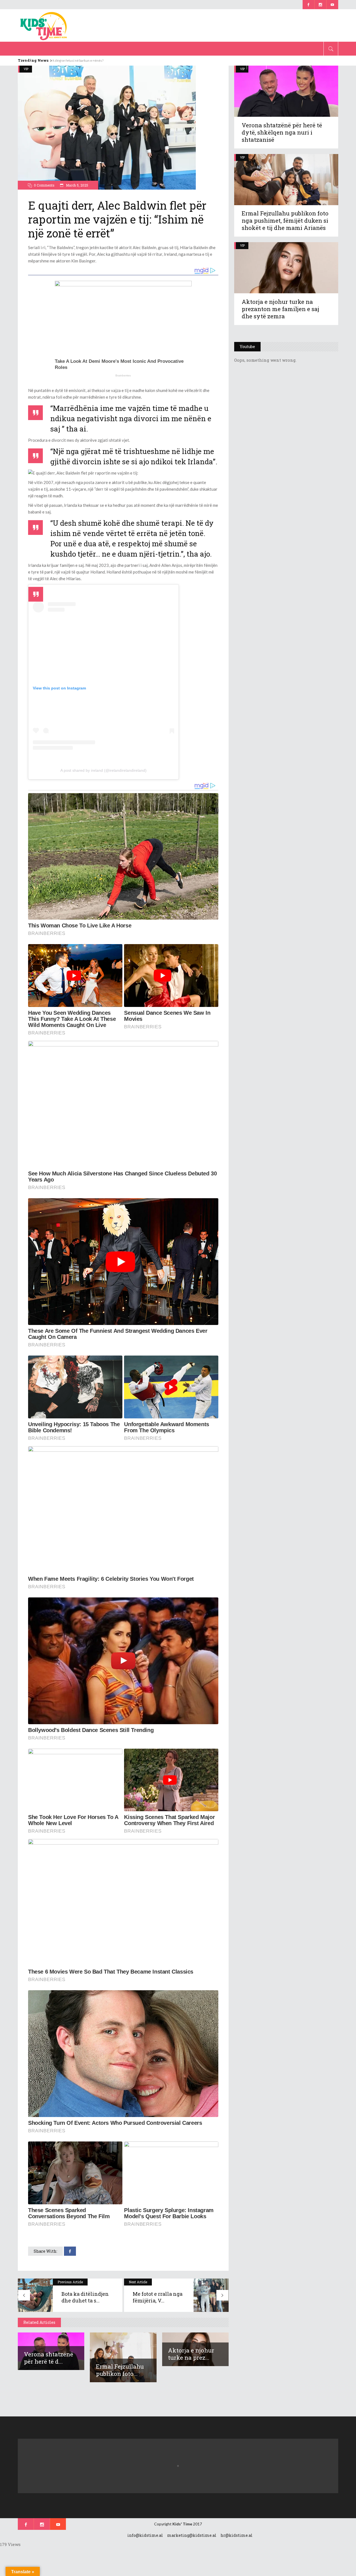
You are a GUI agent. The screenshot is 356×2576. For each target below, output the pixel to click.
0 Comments (44, 185)
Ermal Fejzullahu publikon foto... (120, 2370)
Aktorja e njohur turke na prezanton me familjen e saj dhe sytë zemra (280, 309)
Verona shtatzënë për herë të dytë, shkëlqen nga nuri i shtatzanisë (282, 132)
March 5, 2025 (77, 185)
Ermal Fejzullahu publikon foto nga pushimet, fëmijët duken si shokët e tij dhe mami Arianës (285, 220)
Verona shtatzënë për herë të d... (49, 2358)
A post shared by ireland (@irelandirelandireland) (103, 770)
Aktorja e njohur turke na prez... (191, 2354)
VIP (242, 157)
